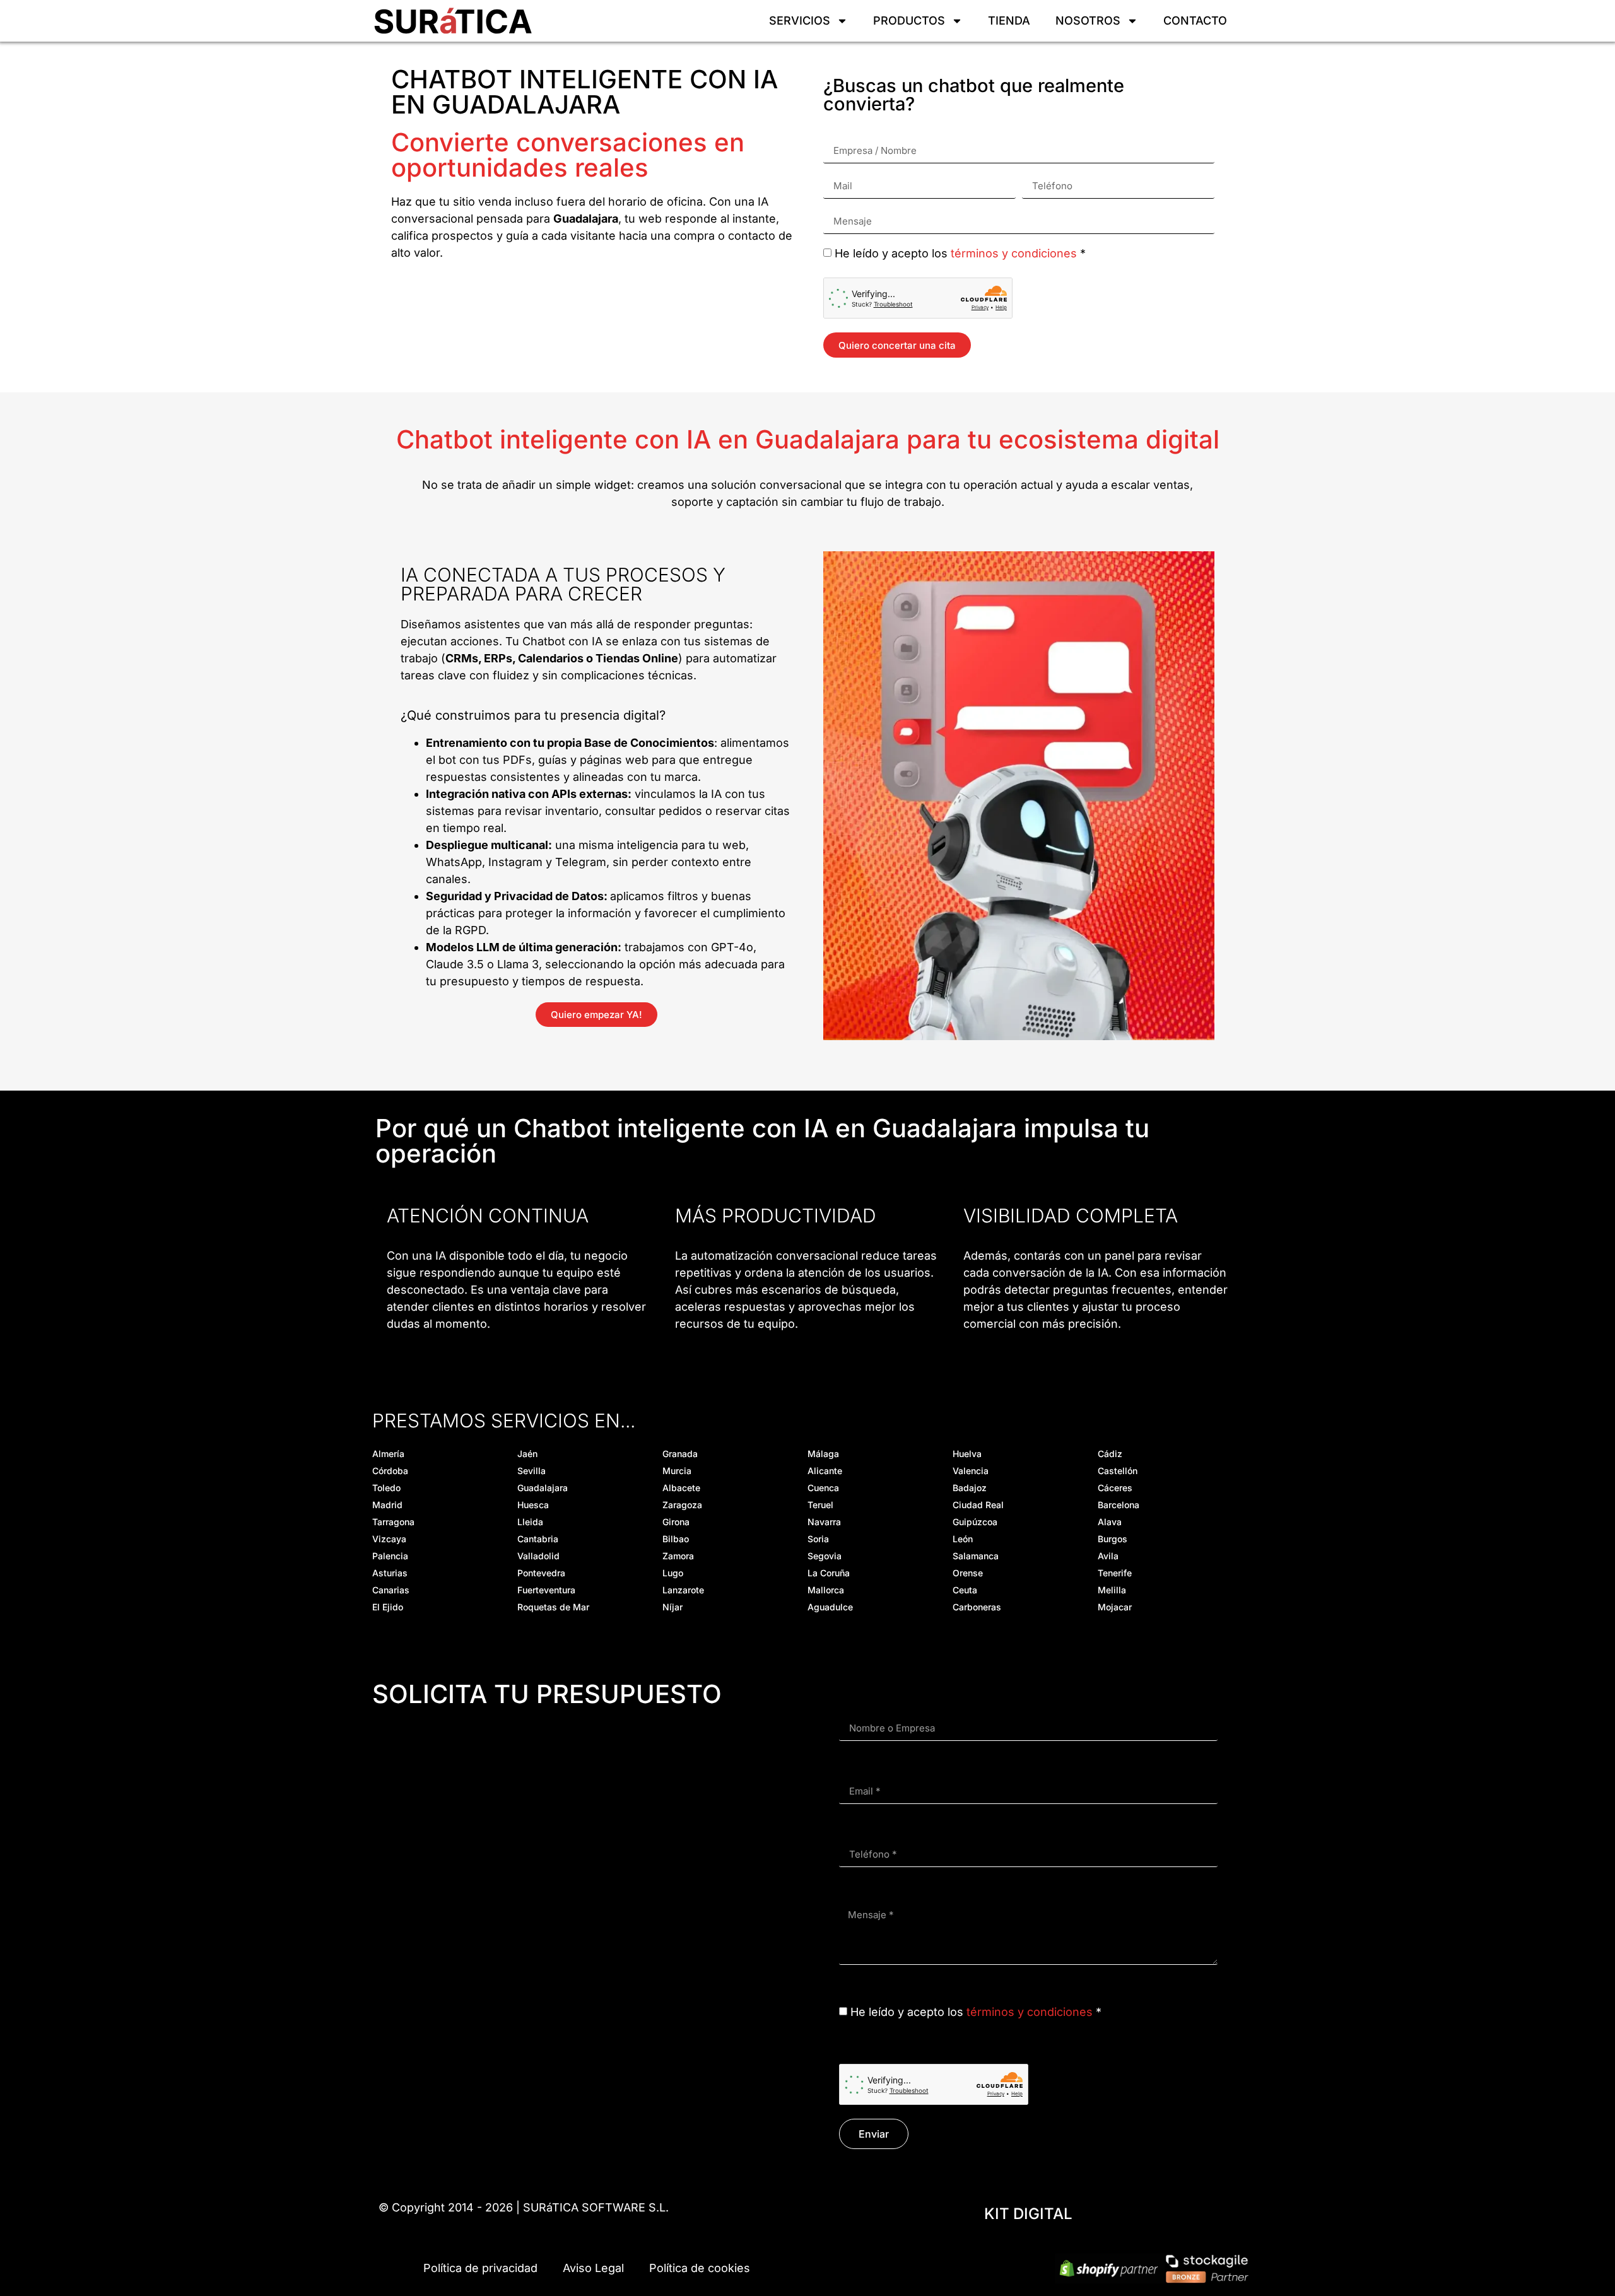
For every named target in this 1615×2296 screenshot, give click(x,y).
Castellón (1118, 1471)
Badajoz (970, 1488)
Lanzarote (683, 1590)
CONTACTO (1195, 20)
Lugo (673, 1573)
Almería (388, 1454)
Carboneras (977, 1607)
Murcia (677, 1471)
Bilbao (676, 1539)
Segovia (825, 1556)
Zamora (678, 1556)
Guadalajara (543, 1488)
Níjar (672, 1607)
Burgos (1113, 1539)
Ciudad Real (978, 1505)
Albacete (681, 1488)
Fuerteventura (546, 1590)
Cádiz (1110, 1454)
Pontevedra (541, 1573)
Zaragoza (682, 1505)
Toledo (386, 1488)
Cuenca (823, 1488)
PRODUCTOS (909, 20)
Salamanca (976, 1556)
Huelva (967, 1454)
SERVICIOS (800, 20)
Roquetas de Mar (553, 1607)
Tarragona (393, 1522)
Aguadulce (830, 1607)
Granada (680, 1454)
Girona (676, 1522)
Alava (1110, 1522)
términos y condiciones (1014, 253)
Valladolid (538, 1556)
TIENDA (1009, 20)
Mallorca (826, 1590)
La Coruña (829, 1573)
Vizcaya (389, 1539)
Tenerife (1115, 1573)
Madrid (387, 1505)
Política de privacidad (480, 2268)
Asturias (390, 1573)
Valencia (971, 1471)
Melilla (1112, 1590)
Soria (818, 1539)
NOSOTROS (1088, 20)
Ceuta (965, 1590)
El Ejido (388, 1607)
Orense (968, 1573)
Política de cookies (700, 2268)
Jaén (527, 1454)
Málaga (823, 1454)
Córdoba (390, 1471)
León (963, 1539)
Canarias (391, 1590)
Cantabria (538, 1539)
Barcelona (1119, 1505)
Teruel (820, 1505)
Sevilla (531, 1471)
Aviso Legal (593, 2268)
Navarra (824, 1522)
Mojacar (1115, 1607)
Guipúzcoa (975, 1522)
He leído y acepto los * (960, 253)
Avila (1108, 1556)
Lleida (530, 1522)
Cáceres (1115, 1488)
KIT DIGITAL (1028, 2214)
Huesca (533, 1505)
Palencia (390, 1556)
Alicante (825, 1471)
